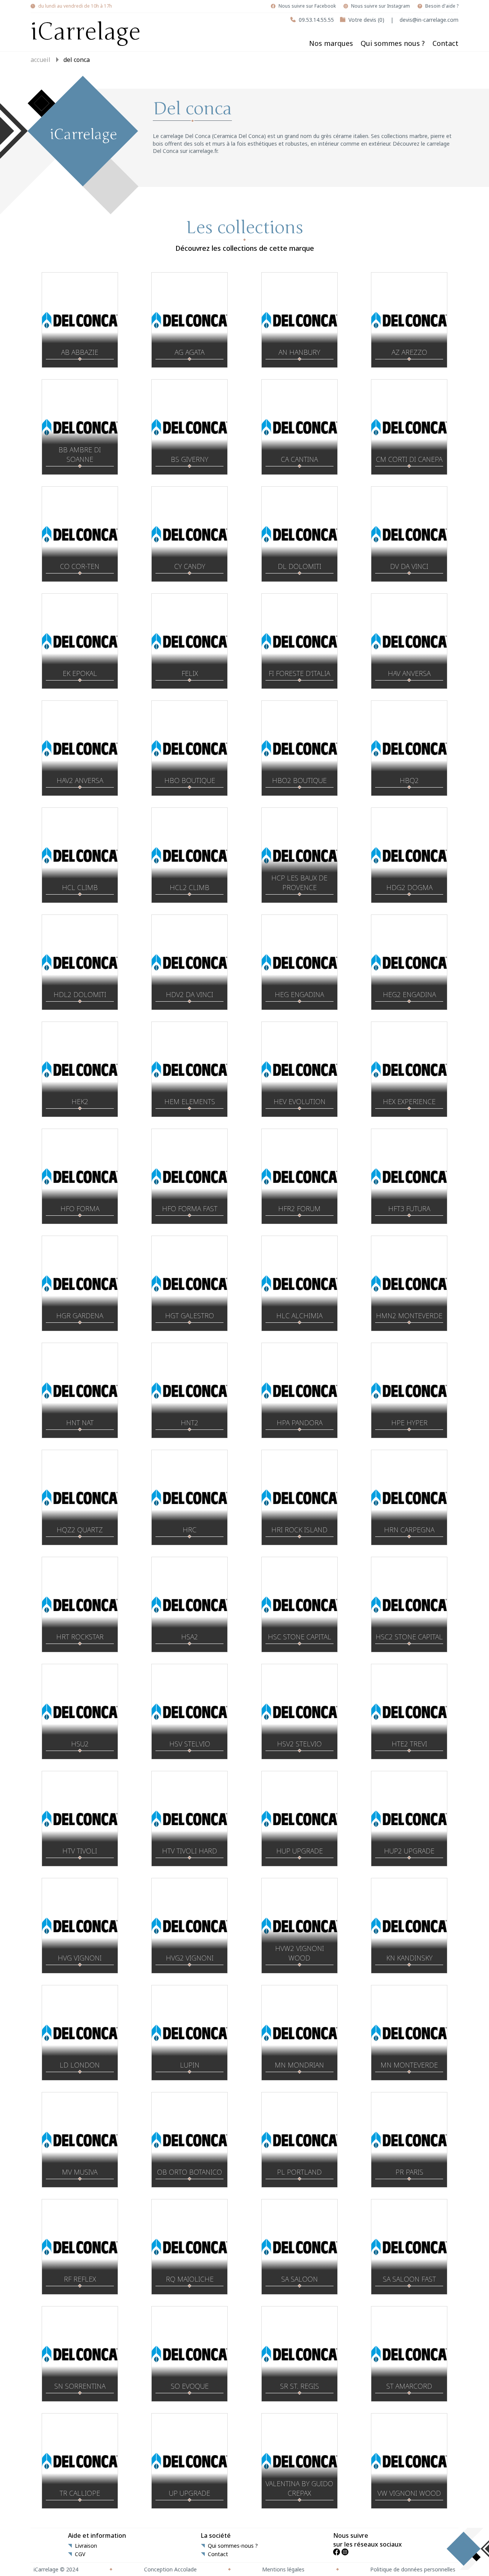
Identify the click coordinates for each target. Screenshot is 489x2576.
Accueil (40, 60)
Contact (445, 43)
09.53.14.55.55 (316, 20)
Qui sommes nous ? (393, 43)
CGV (80, 2554)
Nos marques (331, 43)
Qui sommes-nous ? (233, 2546)
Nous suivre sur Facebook (307, 6)
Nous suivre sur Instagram (381, 6)
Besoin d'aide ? (442, 6)
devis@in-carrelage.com (429, 20)
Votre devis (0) (366, 20)
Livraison (86, 2546)
